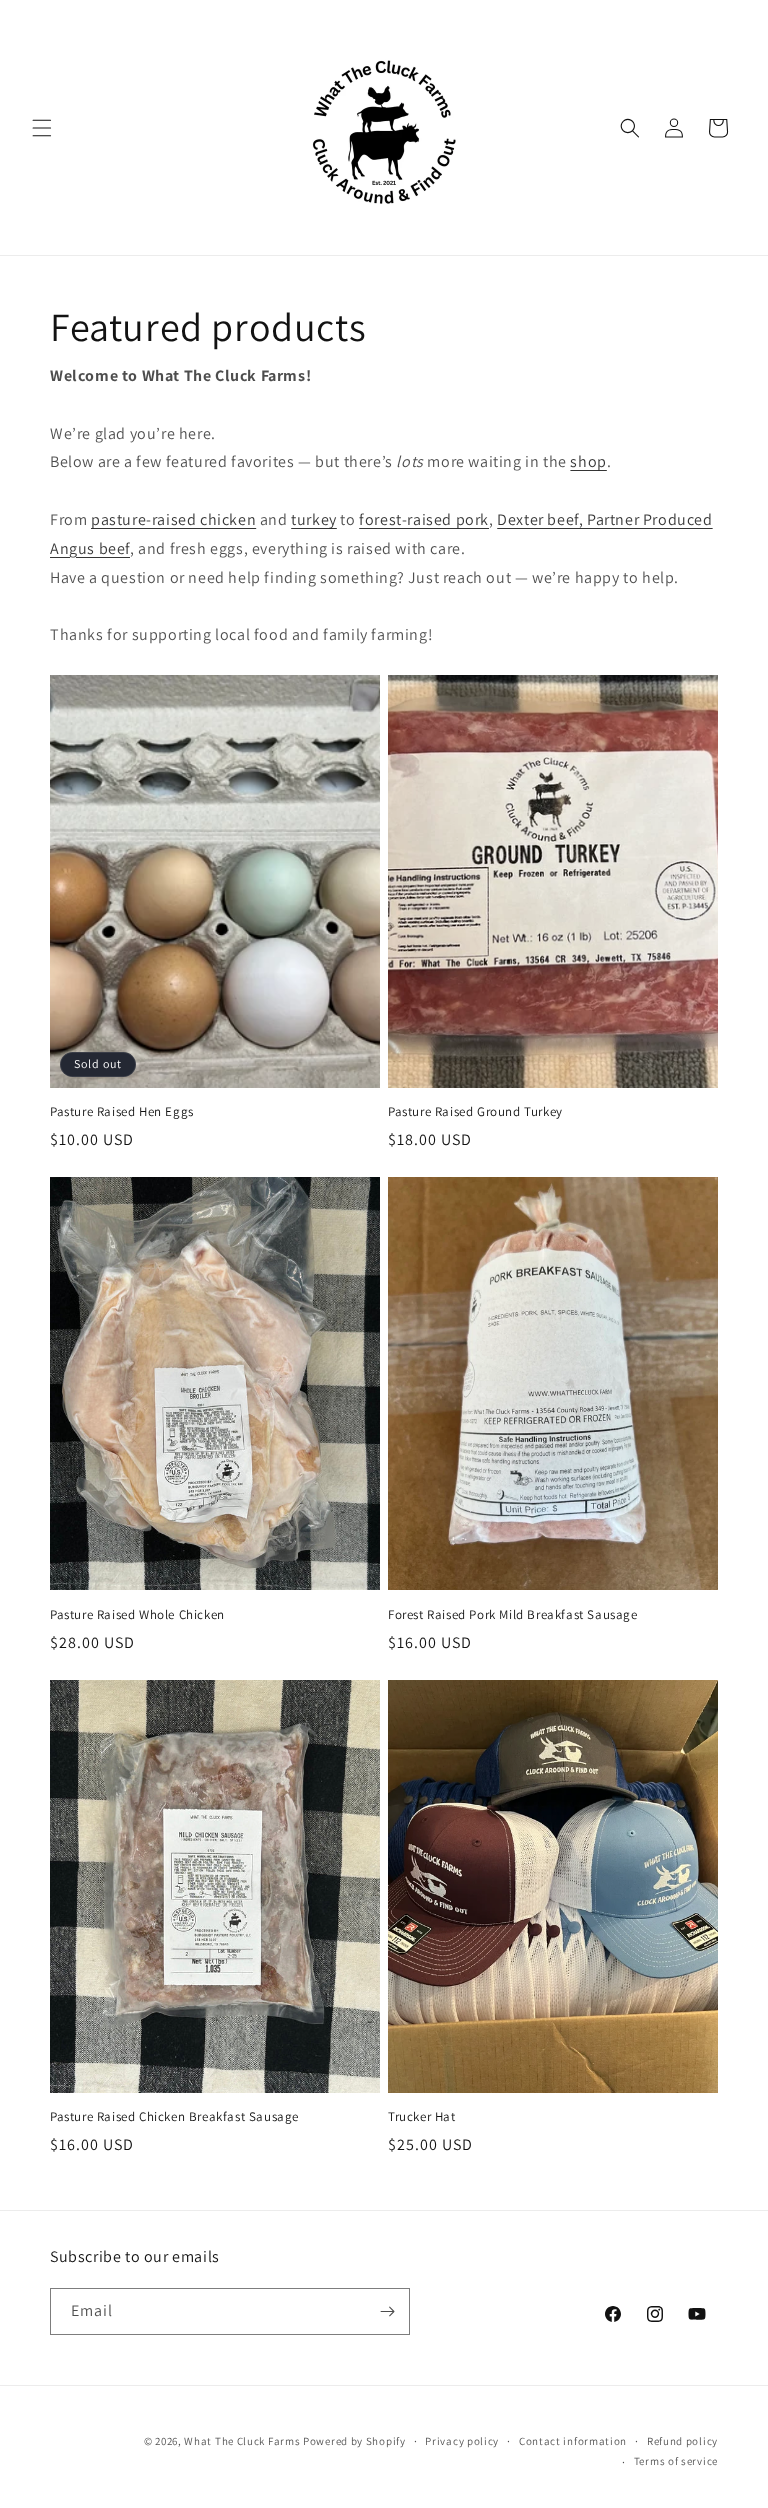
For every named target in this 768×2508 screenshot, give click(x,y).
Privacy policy (462, 2441)
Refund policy (682, 2441)
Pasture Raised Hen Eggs (122, 1112)
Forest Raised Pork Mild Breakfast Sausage (513, 1615)
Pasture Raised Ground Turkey (475, 1112)
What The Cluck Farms (242, 2441)
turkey (314, 519)
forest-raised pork (424, 519)
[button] (42, 128)
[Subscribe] (387, 2311)
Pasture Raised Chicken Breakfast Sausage (174, 2117)
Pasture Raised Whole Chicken (137, 1615)
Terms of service (676, 2461)
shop (588, 461)
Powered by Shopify (354, 2441)
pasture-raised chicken (173, 519)
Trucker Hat (422, 2117)
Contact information (573, 2441)
